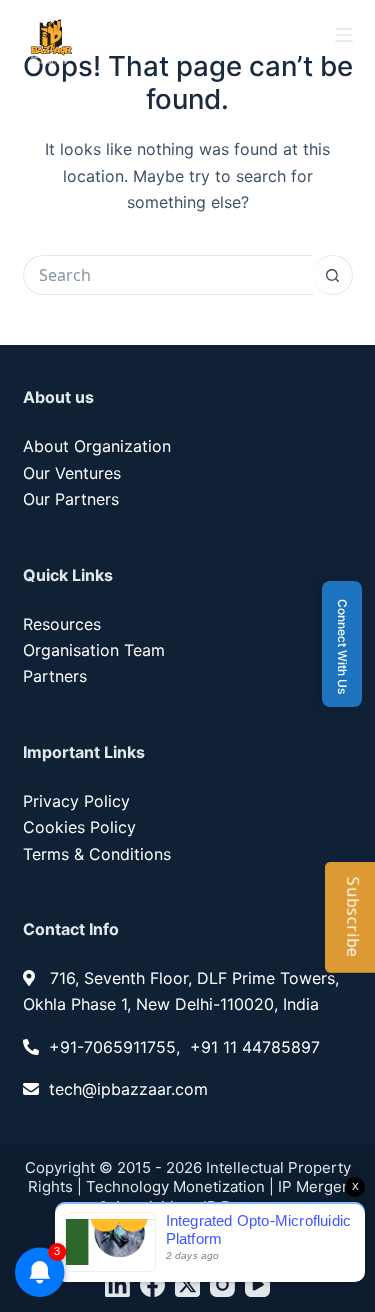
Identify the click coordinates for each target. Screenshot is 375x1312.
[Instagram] (222, 1284)
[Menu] (344, 35)
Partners (55, 676)
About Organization (97, 446)
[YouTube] (257, 1284)
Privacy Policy (76, 801)
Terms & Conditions (97, 854)
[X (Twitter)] (187, 1284)
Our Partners (71, 499)
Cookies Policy (79, 827)
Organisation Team (94, 650)
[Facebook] (152, 1284)
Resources (62, 624)
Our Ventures (72, 473)
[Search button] (333, 275)
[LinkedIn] (117, 1284)
